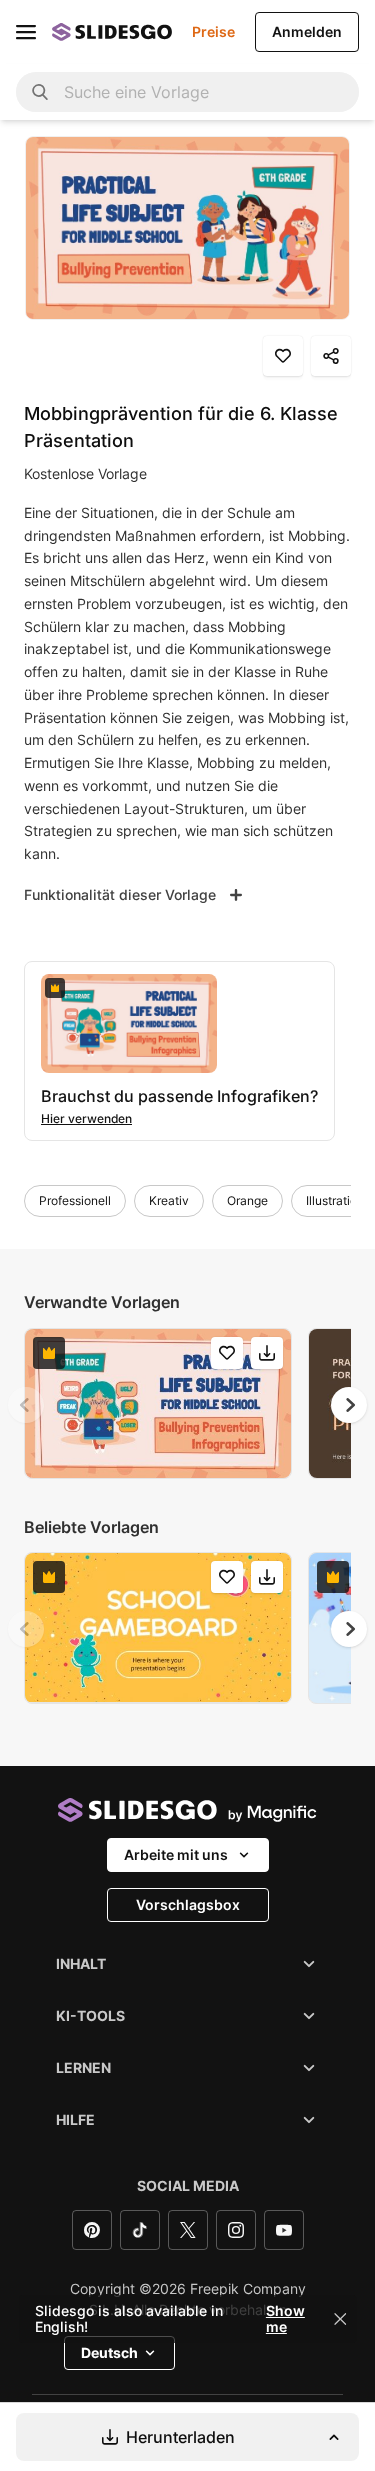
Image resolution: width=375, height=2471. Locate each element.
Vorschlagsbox (188, 1904)
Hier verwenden (86, 1118)
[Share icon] (331, 356)
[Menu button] (26, 32)
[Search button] (40, 92)
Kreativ (169, 1200)
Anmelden (307, 31)
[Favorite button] (283, 356)
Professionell (75, 1200)
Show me (285, 2319)
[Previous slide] (26, 1405)
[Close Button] (340, 2319)
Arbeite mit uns (176, 1854)
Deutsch (109, 2352)
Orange (247, 1200)
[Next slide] (349, 1405)
